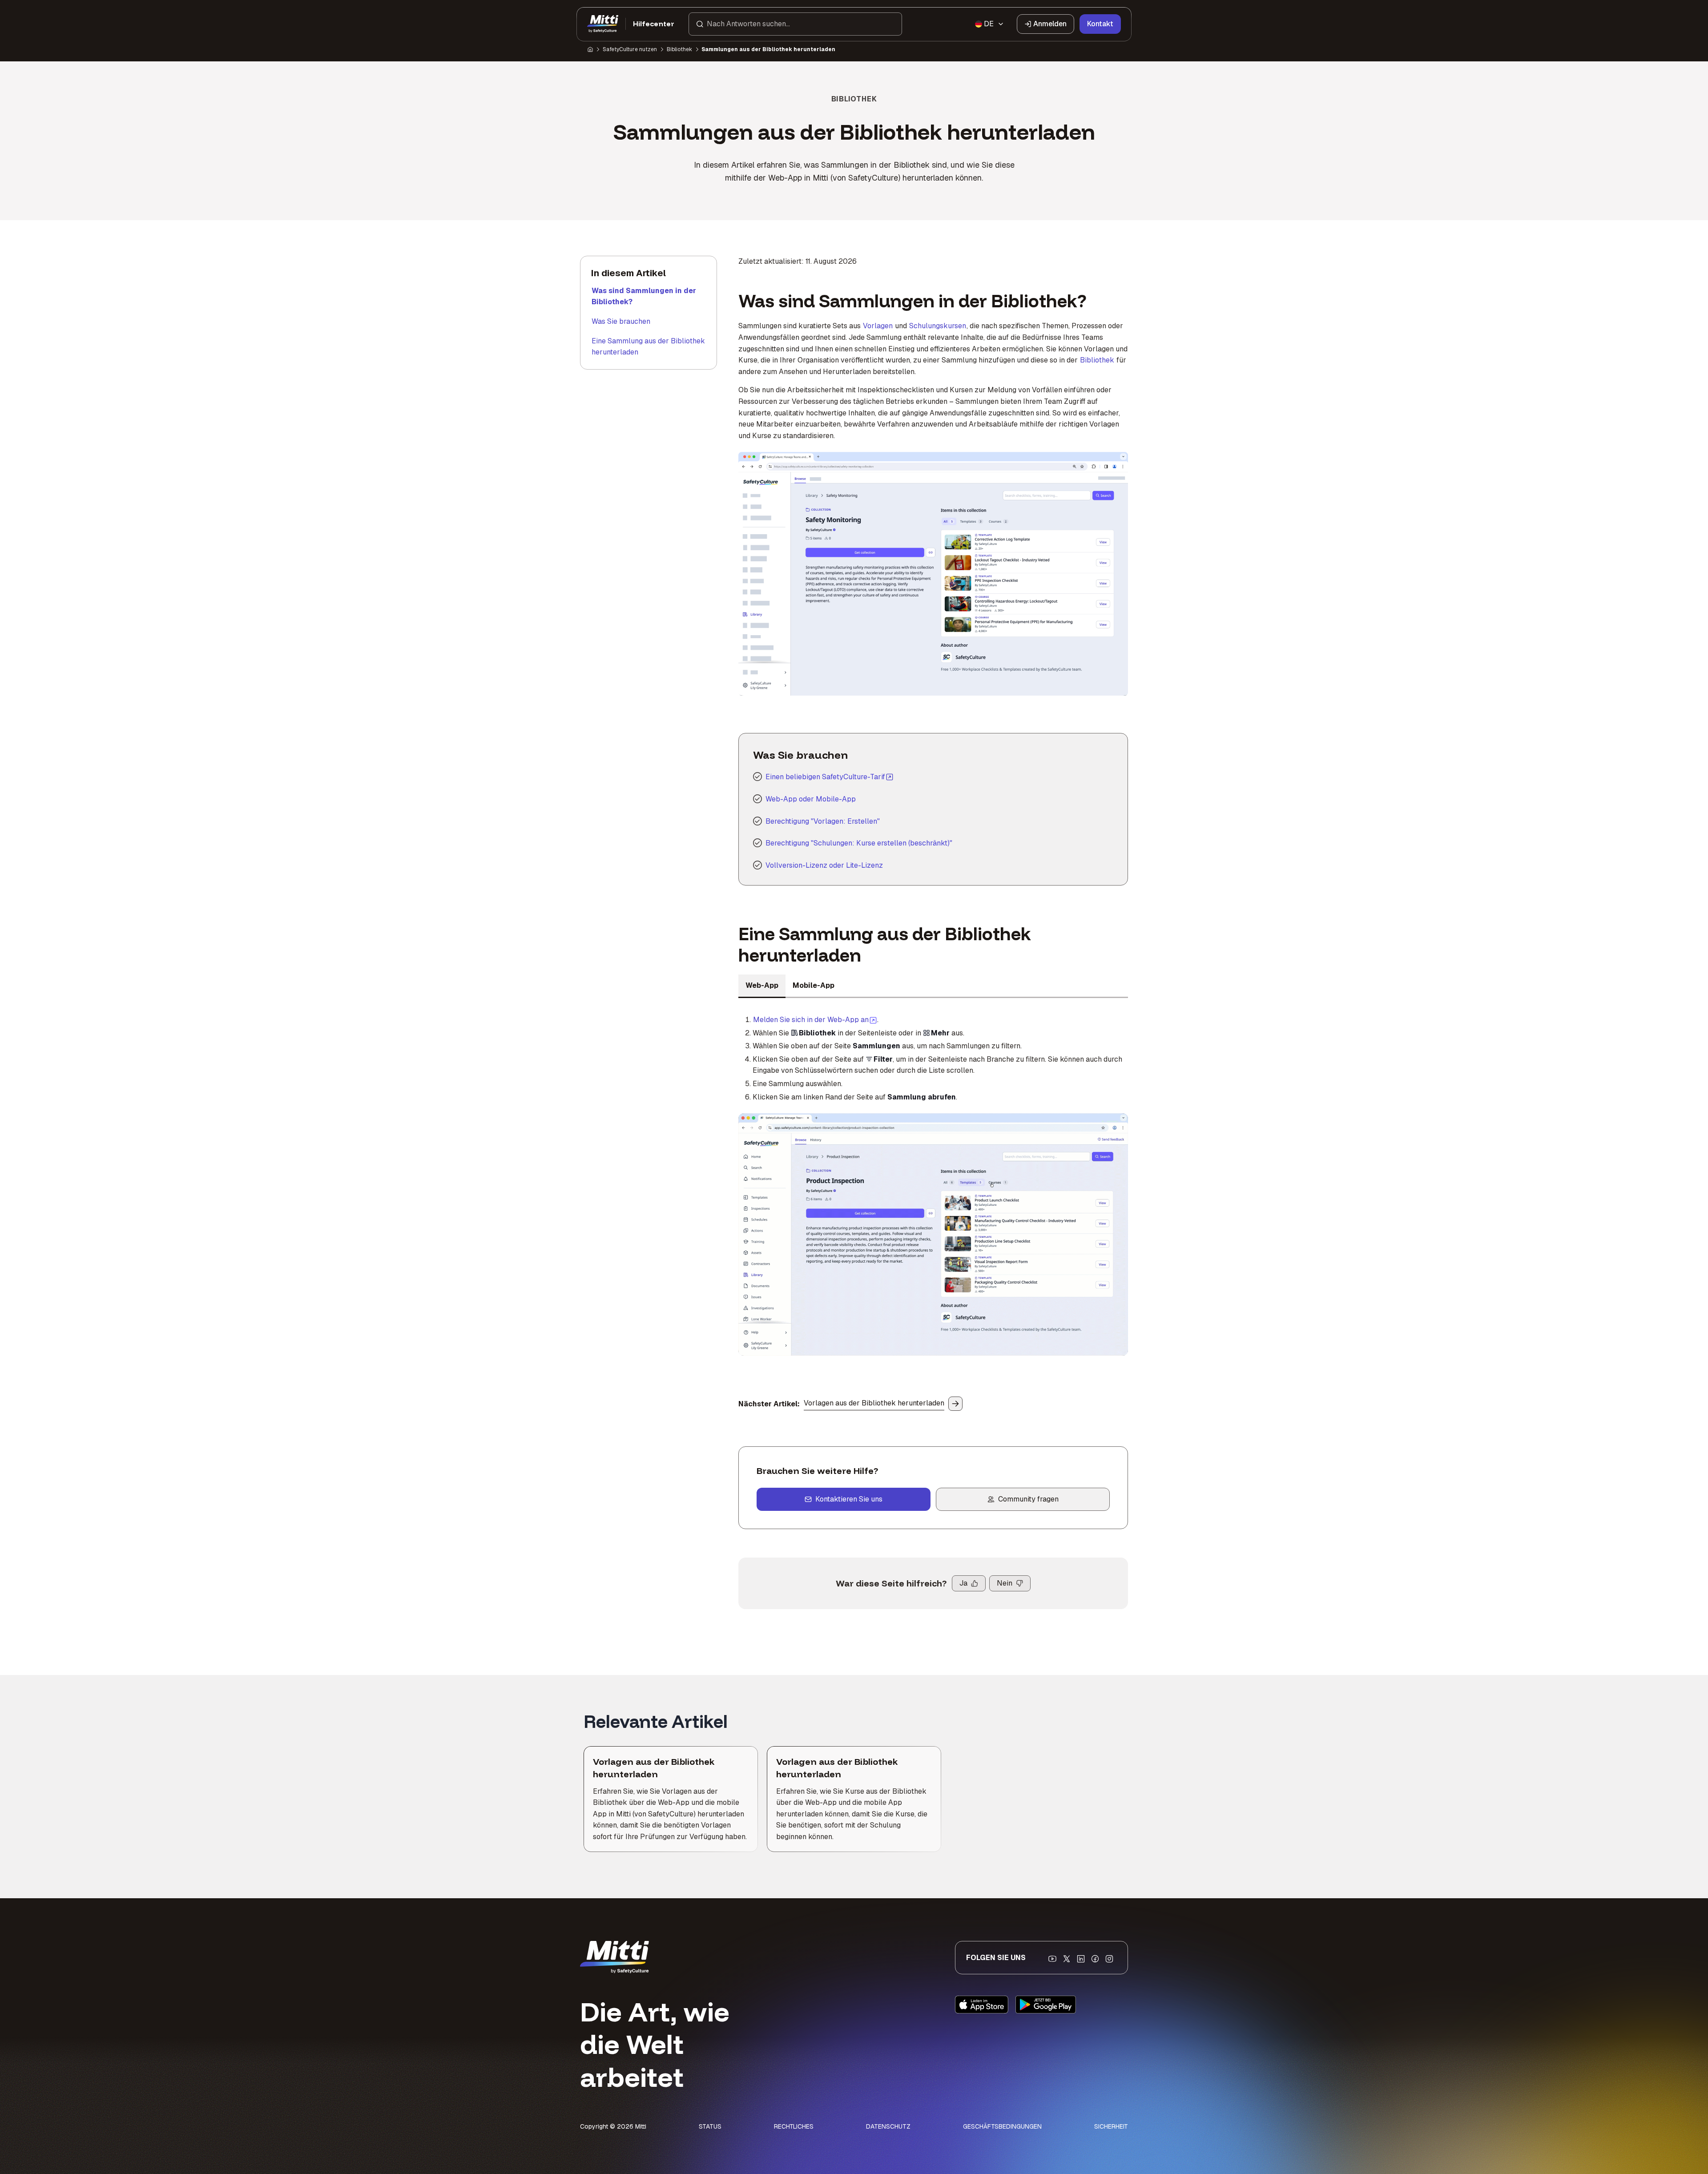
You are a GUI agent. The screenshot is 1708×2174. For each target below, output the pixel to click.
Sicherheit (1111, 2126)
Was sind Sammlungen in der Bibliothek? (644, 296)
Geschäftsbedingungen (1002, 2126)
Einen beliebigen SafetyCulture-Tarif (825, 777)
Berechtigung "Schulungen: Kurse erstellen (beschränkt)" (859, 843)
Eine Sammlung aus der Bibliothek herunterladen (648, 347)
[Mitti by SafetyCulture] (603, 24)
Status (710, 2126)
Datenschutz (888, 2126)
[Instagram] (1109, 1959)
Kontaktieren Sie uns (849, 1499)
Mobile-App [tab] (814, 985)
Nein (1005, 1583)
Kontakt (1100, 24)
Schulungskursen (938, 326)
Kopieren (883, 464)
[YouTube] (1052, 1959)
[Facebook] (1095, 1959)
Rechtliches (794, 2126)
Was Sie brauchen (621, 321)
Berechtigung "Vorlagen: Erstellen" (823, 821)
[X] (1067, 1959)
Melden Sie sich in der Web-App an (815, 1019)
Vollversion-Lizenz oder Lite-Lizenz (824, 865)
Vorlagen (878, 326)
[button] (795, 24)
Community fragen (1028, 1499)
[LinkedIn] (1081, 1959)
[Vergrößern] (755, 464)
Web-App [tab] (762, 985)
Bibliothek (679, 49)
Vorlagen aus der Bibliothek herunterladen (874, 1403)
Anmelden (1050, 24)
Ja (963, 1583)
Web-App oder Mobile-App (811, 799)
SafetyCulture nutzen (630, 49)
